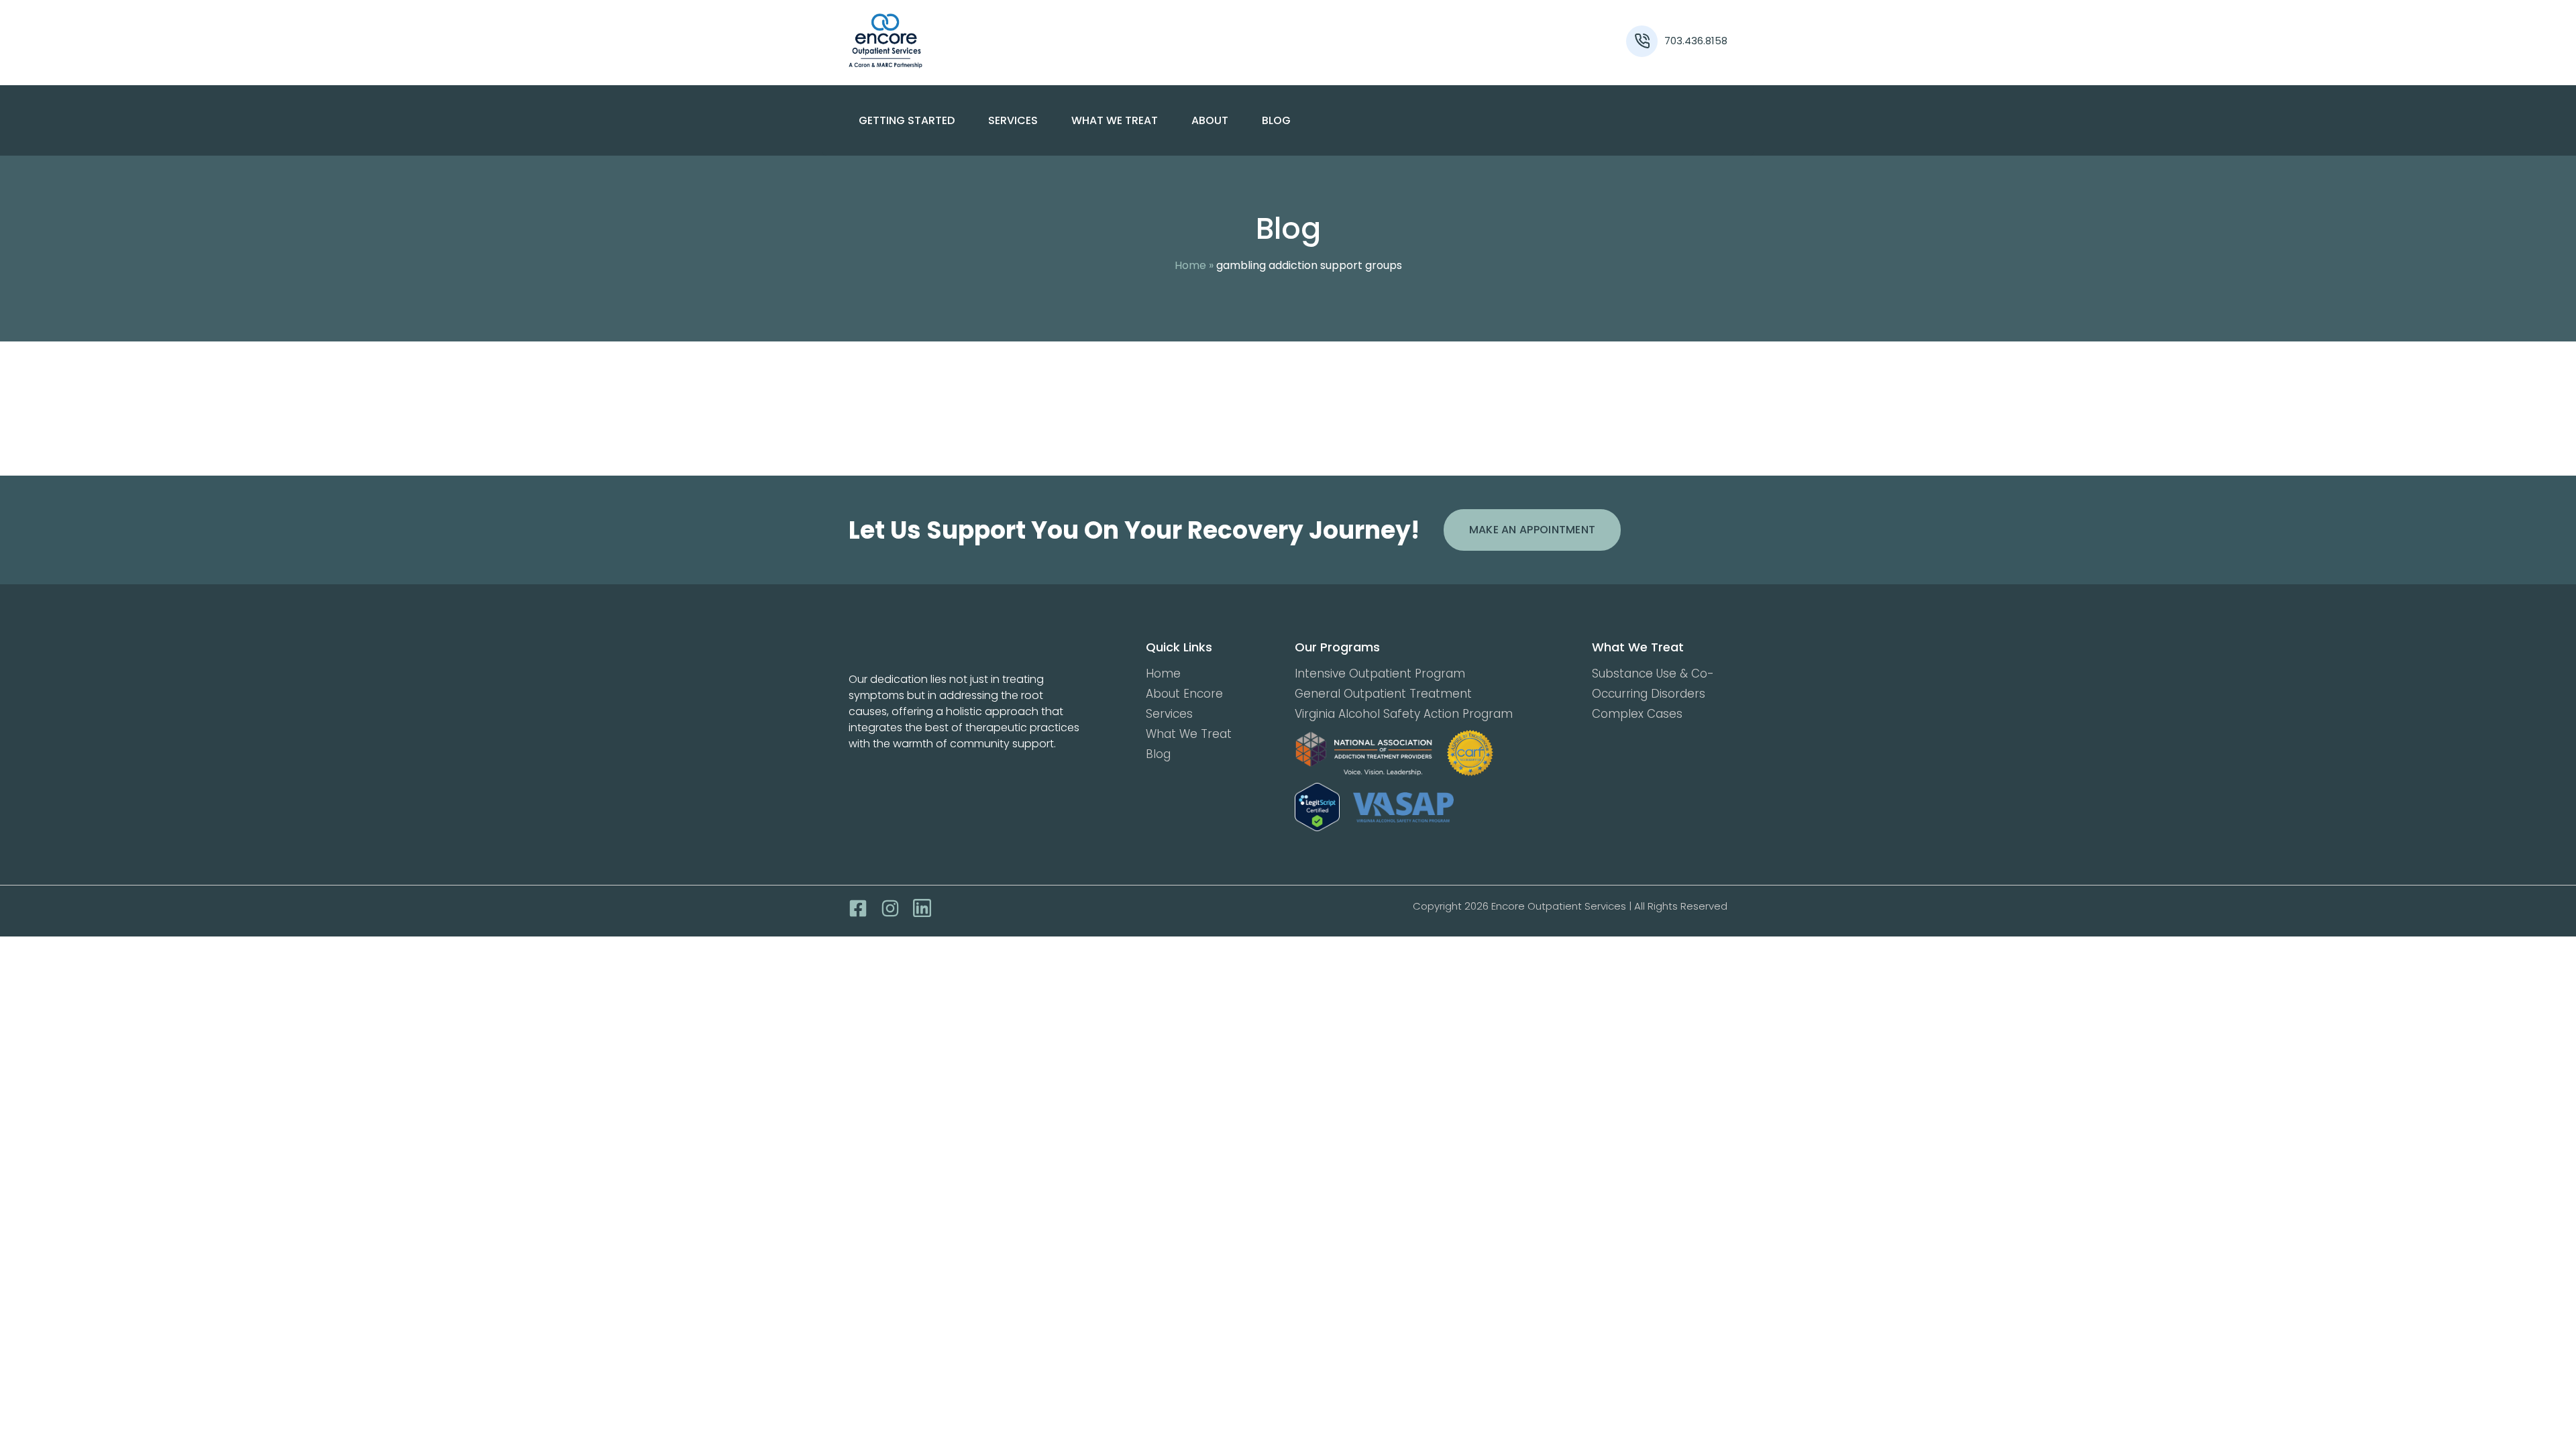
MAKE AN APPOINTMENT (1533, 530)
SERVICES (1013, 120)
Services (1169, 714)
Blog (1276, 120)
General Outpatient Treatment (1383, 694)
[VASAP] (1403, 807)
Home (1190, 265)
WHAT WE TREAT (1115, 120)
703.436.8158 (1696, 41)
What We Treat (1189, 734)
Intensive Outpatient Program (1380, 674)
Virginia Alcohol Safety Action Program (1404, 714)
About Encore (1184, 694)
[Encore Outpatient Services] (959, 41)
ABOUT (1210, 120)
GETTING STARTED (907, 120)
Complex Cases (1637, 714)
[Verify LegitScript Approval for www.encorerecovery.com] (1317, 807)
